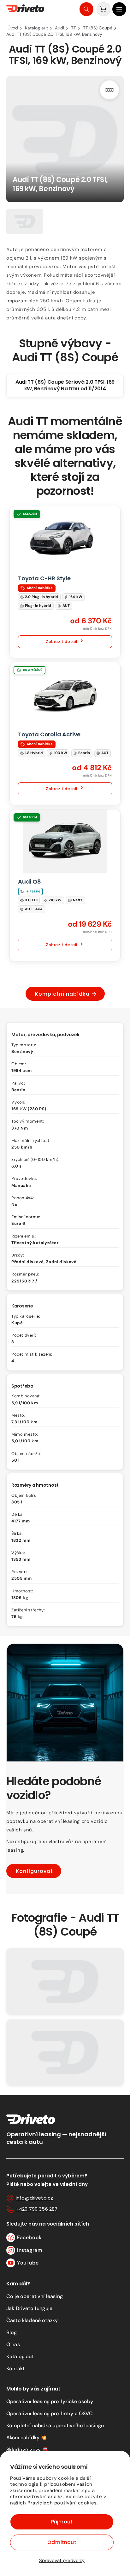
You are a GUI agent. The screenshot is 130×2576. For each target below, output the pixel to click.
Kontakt (15, 2368)
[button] (119, 9)
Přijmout (62, 2522)
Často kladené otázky (32, 2320)
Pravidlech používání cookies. (63, 2503)
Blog (12, 2332)
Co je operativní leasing (35, 2296)
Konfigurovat (34, 1871)
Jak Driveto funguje (29, 2308)
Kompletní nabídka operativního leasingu (55, 2425)
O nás (13, 2344)
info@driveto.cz (34, 2198)
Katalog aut (20, 2356)
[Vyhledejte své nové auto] (86, 9)
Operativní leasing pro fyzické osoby (50, 2401)
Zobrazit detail (62, 642)
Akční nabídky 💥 (27, 2437)
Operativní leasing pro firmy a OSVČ (50, 2413)
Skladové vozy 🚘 (27, 2450)
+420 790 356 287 (37, 2209)
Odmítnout (62, 2542)
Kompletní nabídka (62, 994)
